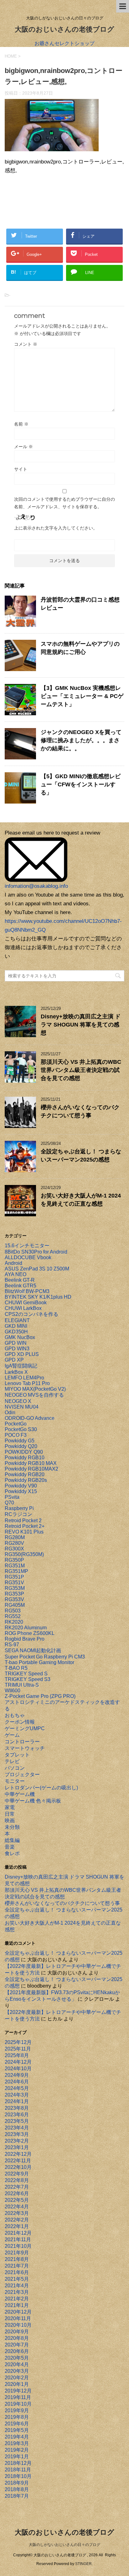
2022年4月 (17, 2207)
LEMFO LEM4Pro (24, 1378)
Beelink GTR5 (21, 1286)
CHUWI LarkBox (23, 1308)
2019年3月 (17, 2443)
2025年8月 (17, 2055)
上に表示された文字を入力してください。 (56, 528)
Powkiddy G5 (20, 1441)
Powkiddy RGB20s (26, 1480)
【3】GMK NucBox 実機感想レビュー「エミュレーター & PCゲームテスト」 (82, 696)
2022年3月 (17, 2213)
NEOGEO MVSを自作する (34, 1395)
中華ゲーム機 (20, 1794)
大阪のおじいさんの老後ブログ (64, 29)
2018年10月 (18, 2476)
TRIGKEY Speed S (26, 1674)
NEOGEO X (18, 1401)
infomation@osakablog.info (36, 886)
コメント (26, 344)
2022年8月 (17, 2180)
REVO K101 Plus (24, 1532)
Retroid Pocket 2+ (25, 1526)
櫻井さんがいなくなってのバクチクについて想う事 (62, 1903)
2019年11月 (18, 2397)
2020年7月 (17, 2345)
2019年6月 (17, 2424)
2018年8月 (17, 2489)
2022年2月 (17, 2220)
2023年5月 (17, 2121)
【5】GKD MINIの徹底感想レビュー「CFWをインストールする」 (81, 784)
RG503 (13, 1611)
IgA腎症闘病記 (21, 1366)
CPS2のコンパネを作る (31, 1314)
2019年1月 (17, 2457)
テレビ (12, 1761)
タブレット (17, 1755)
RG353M (15, 1588)
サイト (21, 469)
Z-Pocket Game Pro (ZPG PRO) (40, 1696)
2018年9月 (17, 2483)
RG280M (15, 1537)
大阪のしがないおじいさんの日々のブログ (64, 2545)
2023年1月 (17, 2147)
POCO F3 (16, 1435)
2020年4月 (17, 2364)
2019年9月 (17, 2410)
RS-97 (12, 1645)
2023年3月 (17, 2134)
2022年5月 (17, 2200)
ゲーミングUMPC (25, 1728)
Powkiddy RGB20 (25, 1474)
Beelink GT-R (20, 1280)
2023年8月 (17, 2108)
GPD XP (14, 1360)
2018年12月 (18, 2463)
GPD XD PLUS (22, 1354)
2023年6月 (17, 2115)
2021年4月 (17, 2286)
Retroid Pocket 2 (23, 1521)
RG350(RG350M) (24, 1554)
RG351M (15, 1566)
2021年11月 (18, 2240)
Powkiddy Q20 (21, 1446)
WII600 (13, 1691)
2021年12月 (18, 2233)
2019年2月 (17, 2450)
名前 (21, 424)
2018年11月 (18, 2470)
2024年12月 (18, 2062)
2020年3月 (17, 2371)
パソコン (15, 1768)
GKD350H (16, 1332)
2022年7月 (17, 2187)
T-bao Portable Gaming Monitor (39, 1662)
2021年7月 (17, 2266)
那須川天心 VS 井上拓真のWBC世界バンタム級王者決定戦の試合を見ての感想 (81, 1070)
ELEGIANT (17, 1320)
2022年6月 (17, 2193)
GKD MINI (16, 1326)
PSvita (12, 1497)
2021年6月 (17, 2272)
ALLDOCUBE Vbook (28, 1257)
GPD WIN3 (17, 1349)
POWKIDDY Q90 (24, 1452)
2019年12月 (18, 2391)
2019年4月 (17, 2437)
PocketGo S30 (21, 1429)
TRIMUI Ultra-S (22, 1685)
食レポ (12, 1853)
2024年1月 (17, 2101)
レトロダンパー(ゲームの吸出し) (41, 1788)
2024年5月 (17, 2088)
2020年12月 (18, 2312)
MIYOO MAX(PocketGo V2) (35, 1389)
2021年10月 (18, 2246)
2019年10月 (18, 2404)
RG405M (15, 1605)
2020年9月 (17, 2332)
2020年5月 (17, 2358)
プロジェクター (22, 1774)
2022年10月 (18, 2167)
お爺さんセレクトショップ (64, 43)
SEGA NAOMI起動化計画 (33, 1650)
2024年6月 (17, 2082)
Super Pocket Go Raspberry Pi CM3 (45, 1657)
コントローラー (22, 1742)
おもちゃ (15, 1715)
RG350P (14, 1560)
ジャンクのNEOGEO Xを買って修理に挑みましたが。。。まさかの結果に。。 (81, 740)
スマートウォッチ (25, 1748)
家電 (10, 1807)
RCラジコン (18, 1514)
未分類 (12, 1827)
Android (13, 1263)
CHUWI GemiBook (26, 1303)
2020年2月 (17, 2378)
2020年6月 (17, 2351)
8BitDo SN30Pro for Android (36, 1252)
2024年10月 (18, 2069)
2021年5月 (17, 2279)
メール (23, 447)
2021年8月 (17, 2259)
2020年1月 (17, 2384)
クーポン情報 (20, 1722)
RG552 (13, 1616)
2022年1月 (17, 2226)
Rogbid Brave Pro (25, 1639)
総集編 (12, 1840)
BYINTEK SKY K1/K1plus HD (38, 1297)
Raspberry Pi (19, 1508)
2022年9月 (17, 2174)
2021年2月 (17, 2299)
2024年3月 (17, 2095)
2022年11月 (18, 2161)
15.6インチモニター (27, 1246)
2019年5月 (17, 2430)
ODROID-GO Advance (30, 1418)
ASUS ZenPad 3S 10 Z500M (37, 1269)
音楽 (10, 1847)
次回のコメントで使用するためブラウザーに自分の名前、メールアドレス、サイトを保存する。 (64, 503)
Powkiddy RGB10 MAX (31, 1463)
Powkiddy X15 (21, 1491)
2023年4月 (17, 2128)
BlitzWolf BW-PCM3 (27, 1291)
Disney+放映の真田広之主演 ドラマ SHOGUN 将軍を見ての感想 (81, 1025)
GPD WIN (16, 1343)
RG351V (14, 1583)
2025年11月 (18, 2049)
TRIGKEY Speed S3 (28, 1679)
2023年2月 (17, 2141)
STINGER (83, 2564)
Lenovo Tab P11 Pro (27, 1383)
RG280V (14, 1543)
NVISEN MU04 (22, 1407)
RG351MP (16, 1571)
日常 (10, 1814)
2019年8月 (17, 2417)
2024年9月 (17, 2075)
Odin (10, 1412)
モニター (15, 1781)
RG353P (14, 1594)
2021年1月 (17, 2305)
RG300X (14, 1549)
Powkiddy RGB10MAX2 (31, 1469)
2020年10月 (18, 2325)
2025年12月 (18, 2042)
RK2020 (14, 1622)
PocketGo (16, 1424)
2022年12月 (18, 2154)
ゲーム (12, 1735)
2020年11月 (18, 2318)
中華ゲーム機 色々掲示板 (33, 1801)
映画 (10, 1821)
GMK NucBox (20, 1337)
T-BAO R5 (16, 1668)
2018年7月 (17, 2496)
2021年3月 (17, 2292)
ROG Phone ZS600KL (30, 1633)
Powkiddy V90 (21, 1486)
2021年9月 (17, 2253)
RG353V (14, 1599)
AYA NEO (15, 1274)
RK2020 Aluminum (26, 1628)
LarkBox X (16, 1372)
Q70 (9, 1503)
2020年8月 (17, 2338)
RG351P (14, 1577)
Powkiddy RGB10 (25, 1458)
